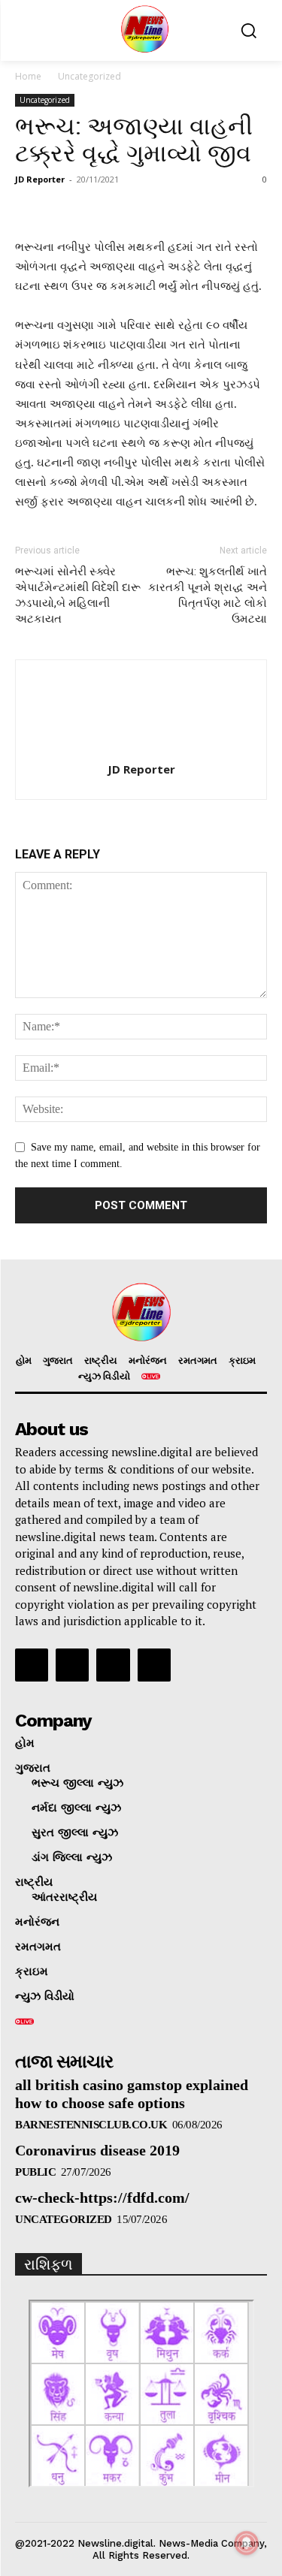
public (35, 2172)
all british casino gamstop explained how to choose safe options (132, 2094)
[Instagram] (72, 1665)
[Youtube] (154, 1665)
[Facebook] (32, 1665)
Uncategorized (89, 76)
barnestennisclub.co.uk (91, 2125)
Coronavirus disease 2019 (97, 2150)
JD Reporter (40, 179)
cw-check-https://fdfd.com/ (102, 2197)
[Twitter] (113, 1665)
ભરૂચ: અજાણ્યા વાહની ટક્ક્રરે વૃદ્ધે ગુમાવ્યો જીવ (134, 140)
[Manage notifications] (247, 2543)
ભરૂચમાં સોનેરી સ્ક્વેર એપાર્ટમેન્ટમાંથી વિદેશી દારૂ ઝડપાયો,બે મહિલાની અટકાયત (78, 595)
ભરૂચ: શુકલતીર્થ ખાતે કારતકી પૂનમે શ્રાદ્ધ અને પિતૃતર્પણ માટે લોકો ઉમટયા (208, 595)
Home (28, 76)
